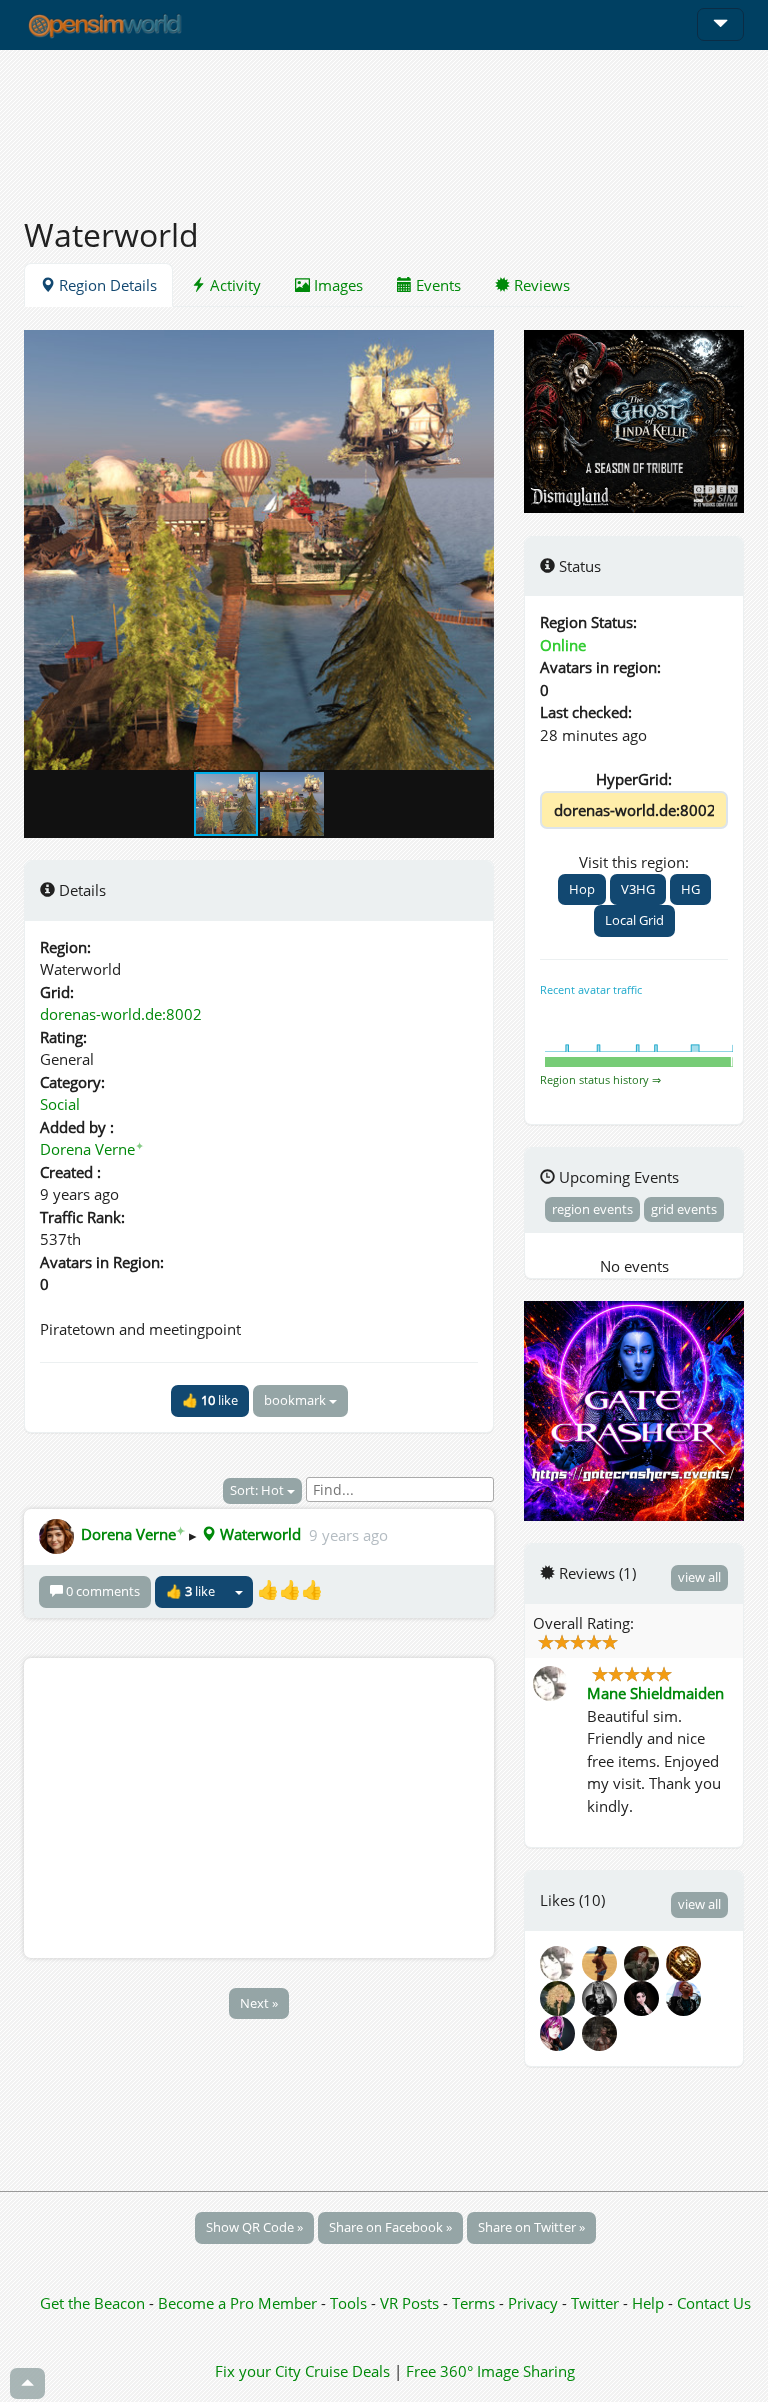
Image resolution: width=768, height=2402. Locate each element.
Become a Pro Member (239, 2303)
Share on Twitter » (531, 2227)
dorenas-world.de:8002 (121, 1014)
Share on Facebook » (390, 2227)
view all (699, 1577)
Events (436, 285)
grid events (684, 1209)
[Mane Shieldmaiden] (561, 1961)
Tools (350, 2303)
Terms (475, 2303)
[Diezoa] (561, 2031)
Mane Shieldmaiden (655, 1693)
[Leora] (561, 1996)
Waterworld (258, 1534)
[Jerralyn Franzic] (685, 1996)
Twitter (595, 2303)
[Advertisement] (384, 122)
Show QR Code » (254, 2227)
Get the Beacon (92, 2303)
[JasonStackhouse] (601, 2031)
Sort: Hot (258, 1490)
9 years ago (348, 1534)
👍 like (210, 1400)
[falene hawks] (603, 1961)
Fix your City (258, 2371)
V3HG (638, 889)
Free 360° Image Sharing (490, 2371)
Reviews (540, 285)
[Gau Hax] (603, 1996)
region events (592, 1209)
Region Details (106, 285)
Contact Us (714, 2303)
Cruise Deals (347, 2371)
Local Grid (634, 920)
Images (336, 285)
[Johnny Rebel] (685, 1961)
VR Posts (411, 2303)
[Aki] (645, 1996)
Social (60, 1104)
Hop (582, 889)
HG (690, 889)
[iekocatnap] (645, 1961)
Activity (233, 285)
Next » (259, 2003)
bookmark (296, 1400)
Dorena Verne (92, 1149)
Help (648, 2303)
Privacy (533, 2303)
